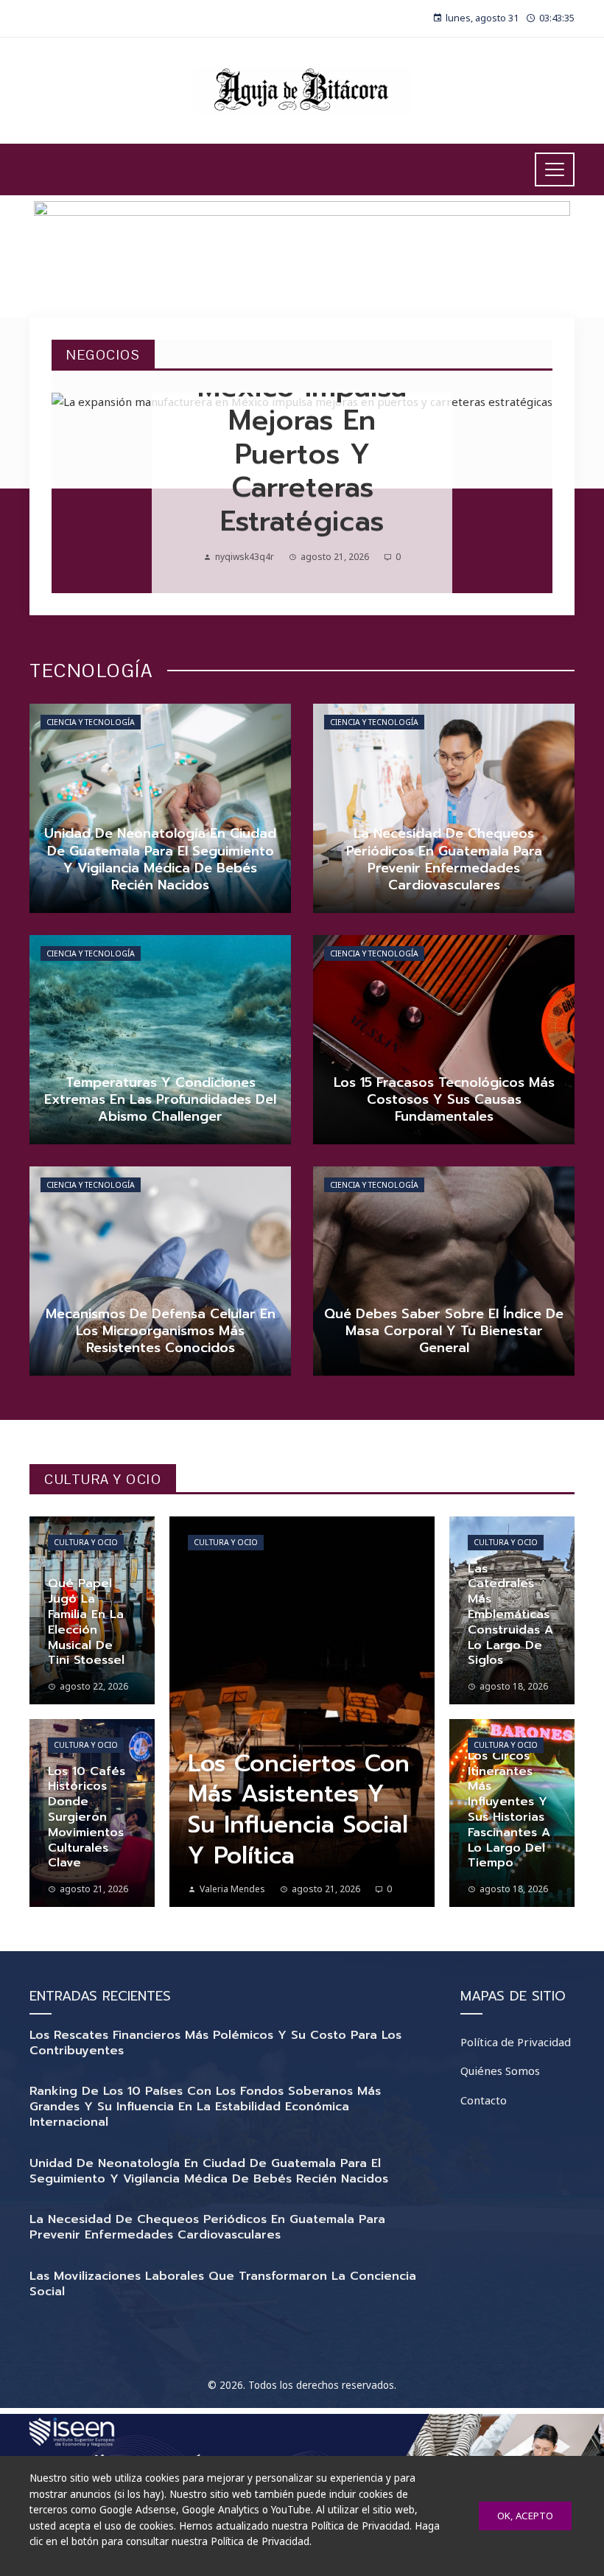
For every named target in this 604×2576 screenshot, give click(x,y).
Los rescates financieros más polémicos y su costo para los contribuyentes (215, 2043)
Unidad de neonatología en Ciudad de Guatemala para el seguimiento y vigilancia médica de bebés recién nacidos (209, 2171)
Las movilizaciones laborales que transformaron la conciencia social (223, 2284)
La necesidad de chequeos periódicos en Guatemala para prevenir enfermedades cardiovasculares (207, 2227)
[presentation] (75, 493)
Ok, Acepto (525, 2516)
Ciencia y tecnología (91, 722)
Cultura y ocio (86, 1542)
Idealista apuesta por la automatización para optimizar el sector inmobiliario (302, 437)
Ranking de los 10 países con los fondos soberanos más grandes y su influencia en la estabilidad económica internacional (205, 2107)
